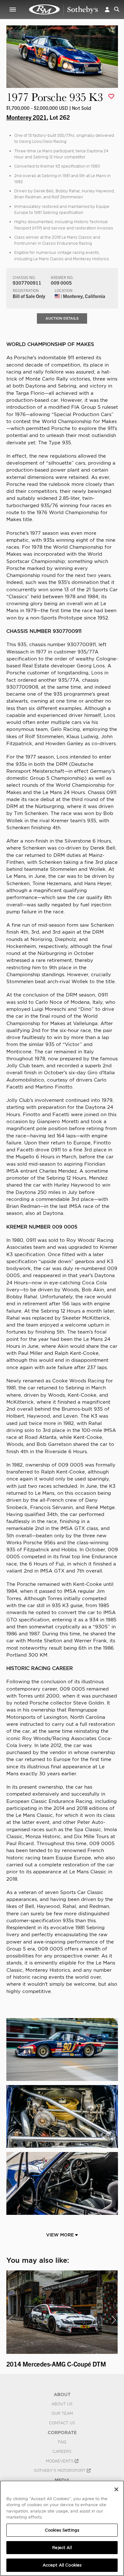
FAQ (62, 2442)
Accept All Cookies (62, 2565)
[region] (62, 2528)
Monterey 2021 (27, 117)
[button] (107, 9)
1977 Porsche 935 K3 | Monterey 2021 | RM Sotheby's (64, 10)
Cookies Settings (62, 2530)
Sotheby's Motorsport (60, 2471)
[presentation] (10, 2320)
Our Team (62, 2414)
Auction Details (62, 318)
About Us (62, 2404)
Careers (62, 2452)
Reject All (62, 2548)
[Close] (116, 2489)
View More (61, 2235)
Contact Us (62, 2423)
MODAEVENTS (60, 2461)
